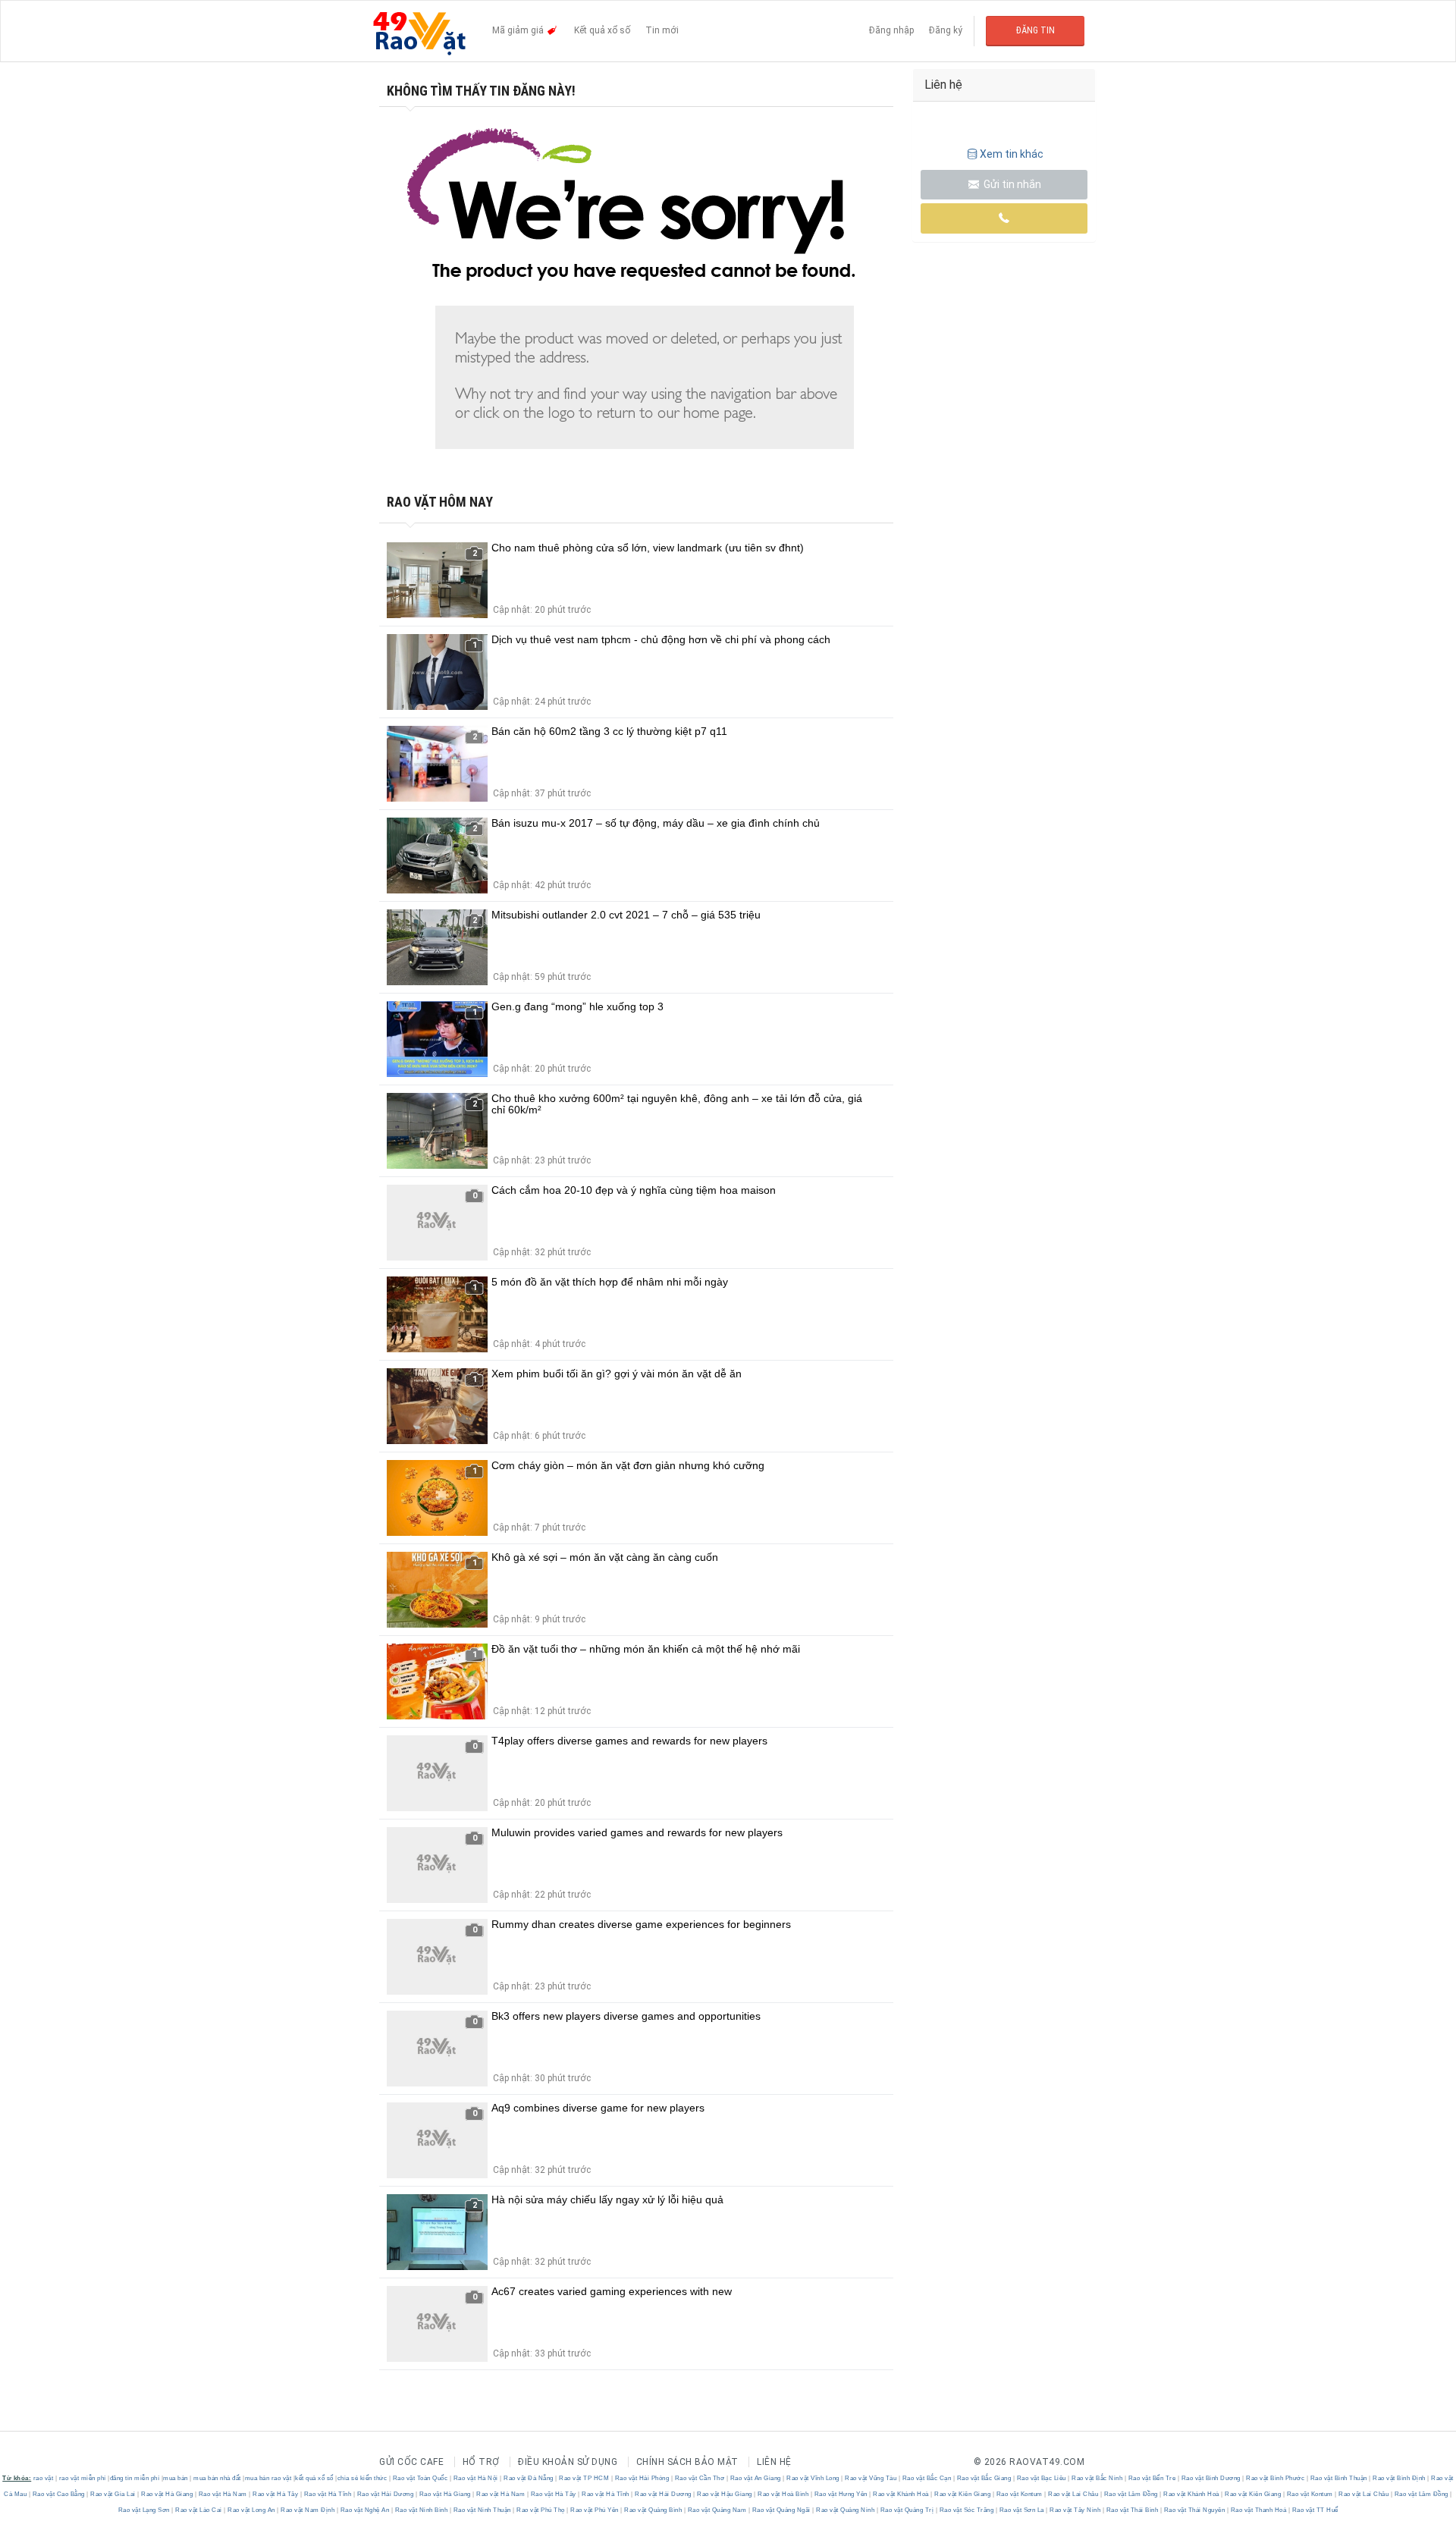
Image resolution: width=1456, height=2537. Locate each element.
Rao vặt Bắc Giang (984, 2478)
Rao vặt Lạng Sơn (145, 2510)
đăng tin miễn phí (135, 2478)
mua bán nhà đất (217, 2478)
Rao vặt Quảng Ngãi (781, 2510)
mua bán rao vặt (268, 2478)
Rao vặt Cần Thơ (700, 2478)
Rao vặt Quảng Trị (907, 2510)
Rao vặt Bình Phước (1276, 2478)
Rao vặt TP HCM (584, 2478)
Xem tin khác (1012, 154)
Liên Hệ (774, 2462)
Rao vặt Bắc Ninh (1097, 2478)
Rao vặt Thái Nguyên (1194, 2510)
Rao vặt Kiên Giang (963, 2494)
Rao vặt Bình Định (1400, 2478)
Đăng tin (1036, 30)
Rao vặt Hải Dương (385, 2494)
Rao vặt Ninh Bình (421, 2510)
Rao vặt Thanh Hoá (1258, 2510)
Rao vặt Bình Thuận (1338, 2478)
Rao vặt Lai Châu (1073, 2494)
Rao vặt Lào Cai (199, 2510)
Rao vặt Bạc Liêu (1041, 2478)
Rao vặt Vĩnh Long (813, 2478)
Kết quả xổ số (602, 30)
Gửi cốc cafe (411, 2462)
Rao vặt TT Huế (1314, 2510)
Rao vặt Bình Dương (1211, 2478)
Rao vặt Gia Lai (113, 2494)
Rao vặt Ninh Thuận (482, 2510)
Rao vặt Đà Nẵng (529, 2478)
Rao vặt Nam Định (308, 2510)
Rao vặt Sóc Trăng (966, 2510)
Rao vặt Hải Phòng (642, 2478)
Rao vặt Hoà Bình (783, 2494)
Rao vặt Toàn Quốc (420, 2478)
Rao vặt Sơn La (1021, 2510)
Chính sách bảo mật (687, 2462)
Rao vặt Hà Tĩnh (328, 2494)
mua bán (176, 2478)
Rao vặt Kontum (1019, 2494)
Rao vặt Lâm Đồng (1131, 2494)
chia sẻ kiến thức (362, 2478)
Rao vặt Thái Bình (1132, 2510)
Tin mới (662, 30)
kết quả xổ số (314, 2478)
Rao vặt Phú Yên (595, 2510)
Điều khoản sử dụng (568, 2462)
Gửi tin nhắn (1011, 184)
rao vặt (44, 2478)
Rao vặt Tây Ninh (1075, 2510)
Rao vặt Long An (252, 2510)
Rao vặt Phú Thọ (541, 2510)
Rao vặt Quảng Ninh (846, 2510)
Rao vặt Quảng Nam (717, 2510)
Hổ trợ (481, 2462)
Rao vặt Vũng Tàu (871, 2478)
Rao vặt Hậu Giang (725, 2494)
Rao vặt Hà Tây (276, 2494)
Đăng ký (946, 30)
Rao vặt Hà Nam (223, 2494)
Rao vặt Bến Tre (1152, 2478)
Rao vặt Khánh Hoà (901, 2494)
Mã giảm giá (519, 30)
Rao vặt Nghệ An (365, 2510)
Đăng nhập (891, 30)
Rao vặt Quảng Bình (653, 2510)
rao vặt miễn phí (83, 2478)
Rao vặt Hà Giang (167, 2494)
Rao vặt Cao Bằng (58, 2494)
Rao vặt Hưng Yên (841, 2494)
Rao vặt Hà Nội (475, 2478)
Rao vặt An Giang (755, 2478)
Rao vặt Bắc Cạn (927, 2478)
